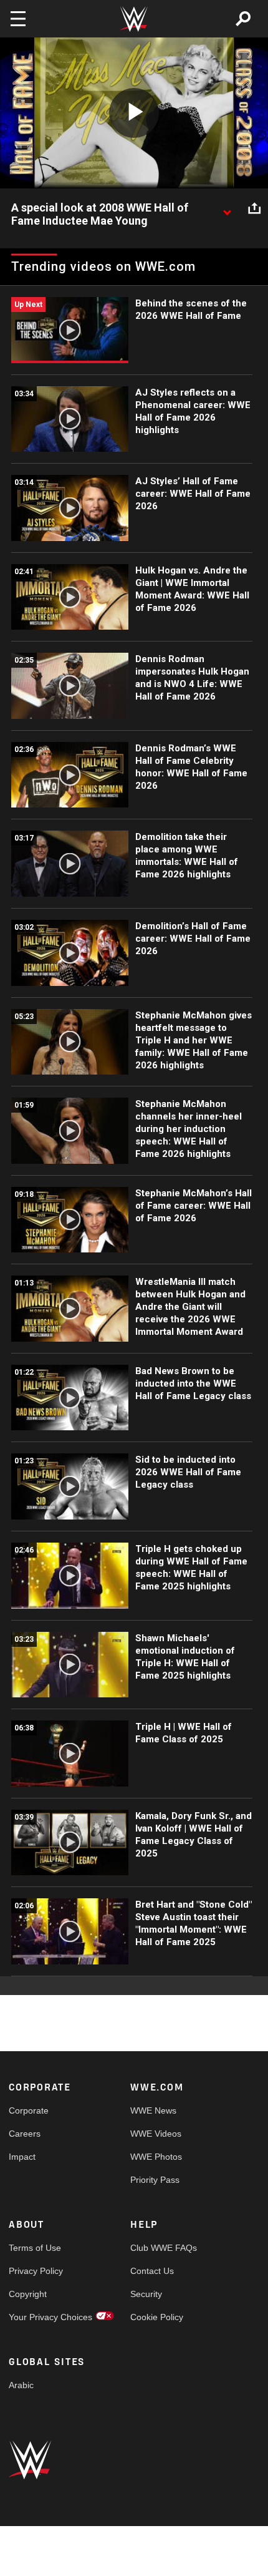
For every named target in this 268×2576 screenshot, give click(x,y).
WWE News (153, 2110)
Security (146, 2294)
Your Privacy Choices (39, 2317)
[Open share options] (254, 208)
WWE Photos (156, 2157)
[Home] (134, 19)
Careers (25, 2134)
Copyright (28, 2294)
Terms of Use (35, 2248)
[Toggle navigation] (18, 19)
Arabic (21, 2385)
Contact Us (152, 2271)
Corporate (29, 2110)
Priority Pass (155, 2180)
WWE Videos (156, 2134)
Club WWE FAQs (161, 2248)
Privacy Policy (36, 2271)
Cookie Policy (157, 2317)
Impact (22, 2157)
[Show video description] (227, 208)
